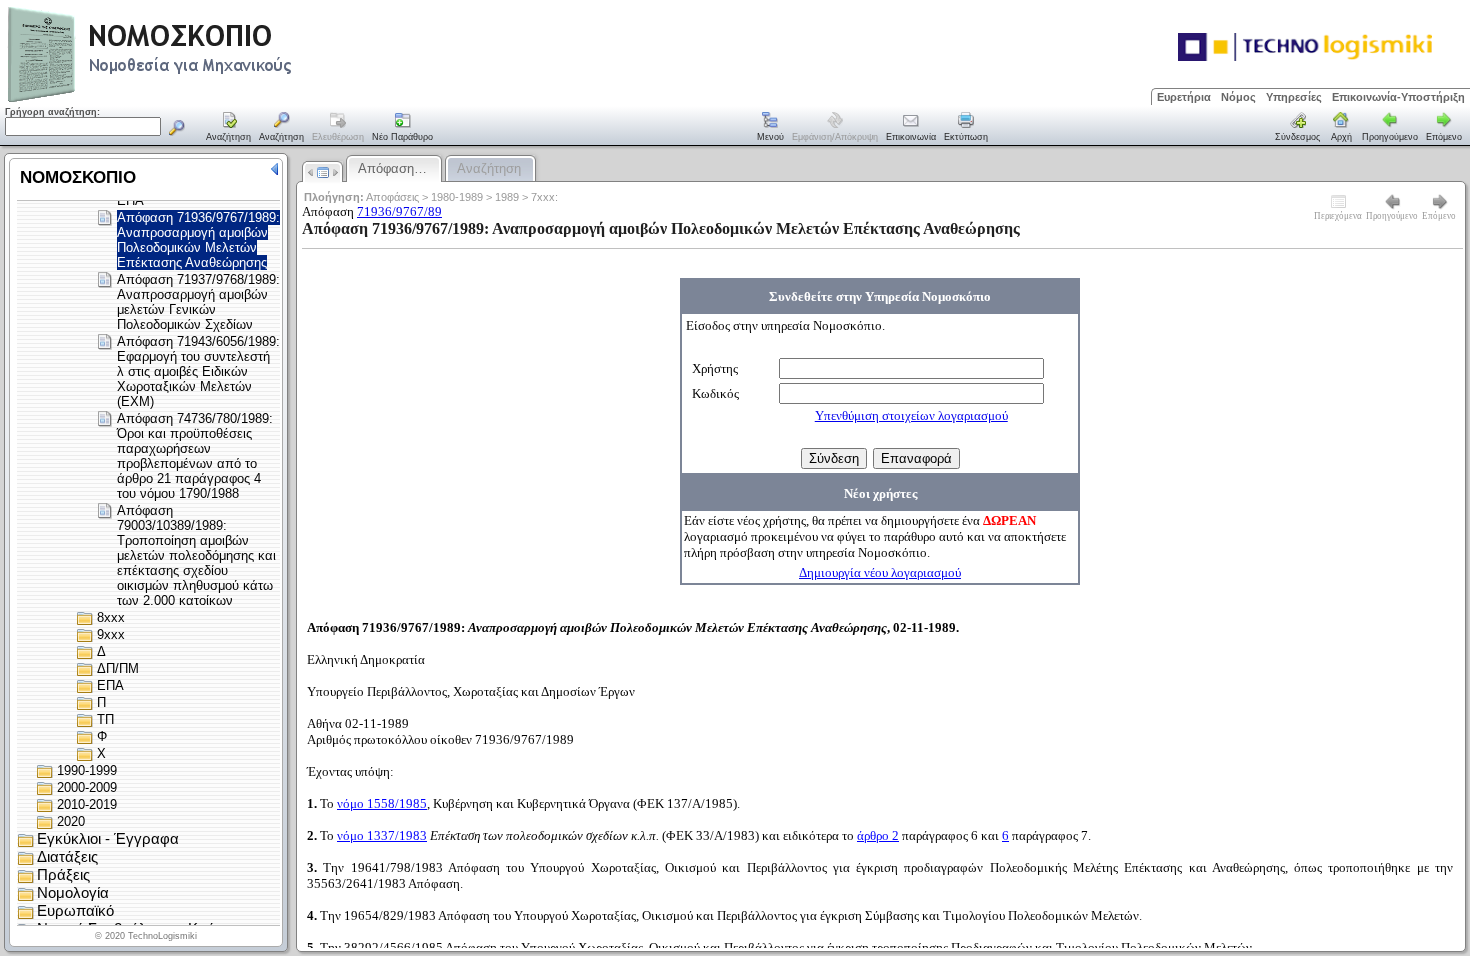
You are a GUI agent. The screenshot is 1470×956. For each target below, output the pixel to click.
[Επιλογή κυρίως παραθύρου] (229, 128)
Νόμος (1238, 97)
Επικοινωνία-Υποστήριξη (1398, 97)
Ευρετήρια (1184, 97)
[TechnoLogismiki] (228, 99)
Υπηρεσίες (1294, 97)
